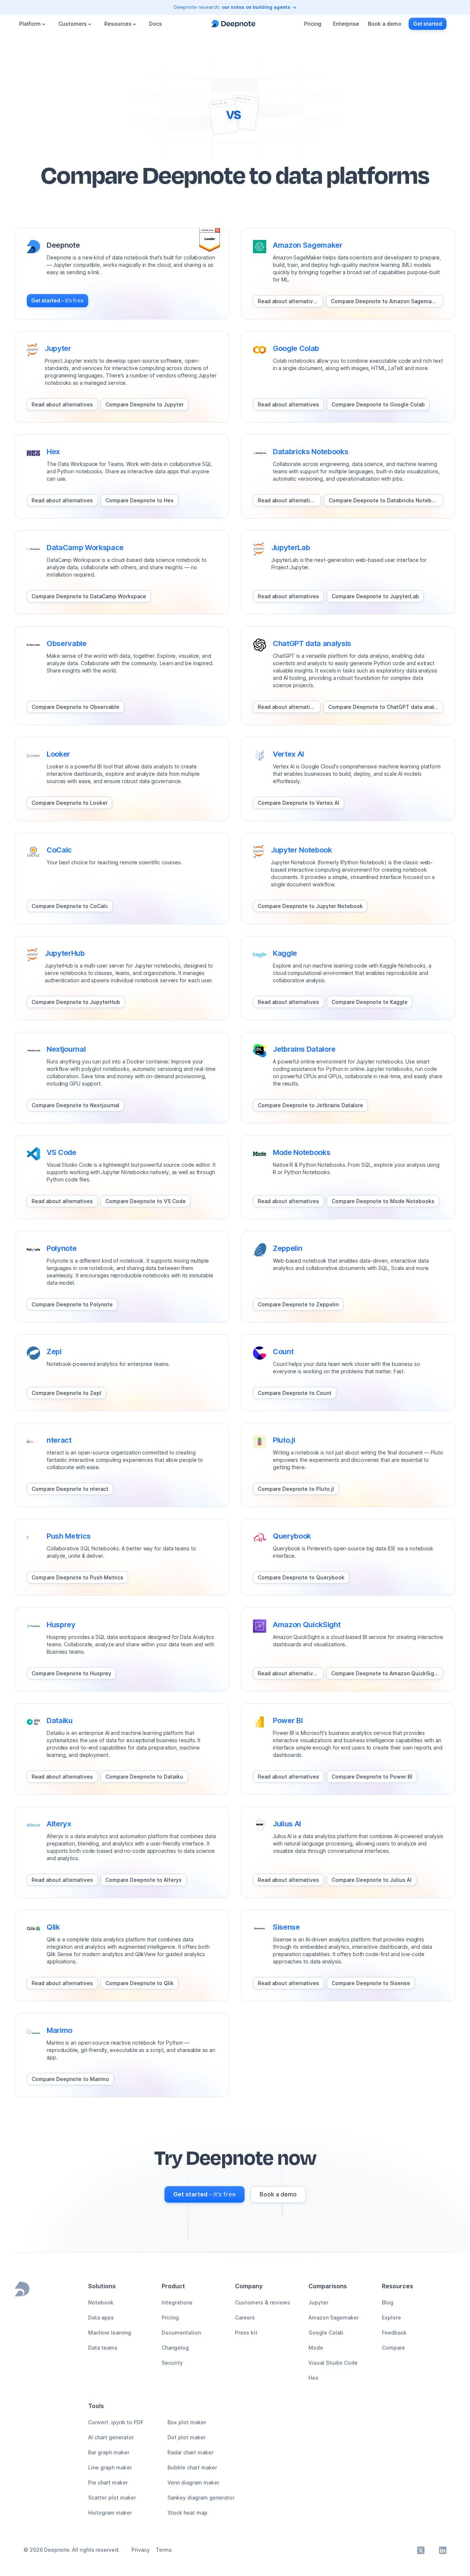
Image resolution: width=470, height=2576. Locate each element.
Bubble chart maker (192, 2467)
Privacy (141, 2550)
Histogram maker (110, 2513)
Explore (391, 2317)
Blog (388, 2302)
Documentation (181, 2333)
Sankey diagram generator (201, 2498)
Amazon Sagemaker (334, 2317)
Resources (118, 24)
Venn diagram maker (193, 2482)
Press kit (246, 2333)
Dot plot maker (187, 2437)
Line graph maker (110, 2467)
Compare (393, 2348)
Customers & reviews (263, 2302)
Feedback (394, 2333)
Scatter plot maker (112, 2498)
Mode (316, 2348)
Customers (73, 24)
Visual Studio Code (333, 2363)
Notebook (101, 2302)
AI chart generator (111, 2437)
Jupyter (318, 2302)
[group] (57, 301)
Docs (156, 24)
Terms (164, 2550)
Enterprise (346, 24)
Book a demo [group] (385, 24)
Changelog (175, 2348)
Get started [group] (428, 24)
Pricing (313, 24)
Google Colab (326, 2333)
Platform (30, 24)
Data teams (103, 2348)
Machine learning (110, 2333)
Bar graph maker (109, 2452)
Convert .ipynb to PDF (116, 2422)
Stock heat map (187, 2513)
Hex (313, 2378)
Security (172, 2363)
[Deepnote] (233, 24)
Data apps (101, 2317)
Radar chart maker (190, 2452)
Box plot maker (187, 2422)
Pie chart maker (108, 2482)
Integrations (177, 2302)
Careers (245, 2317)
